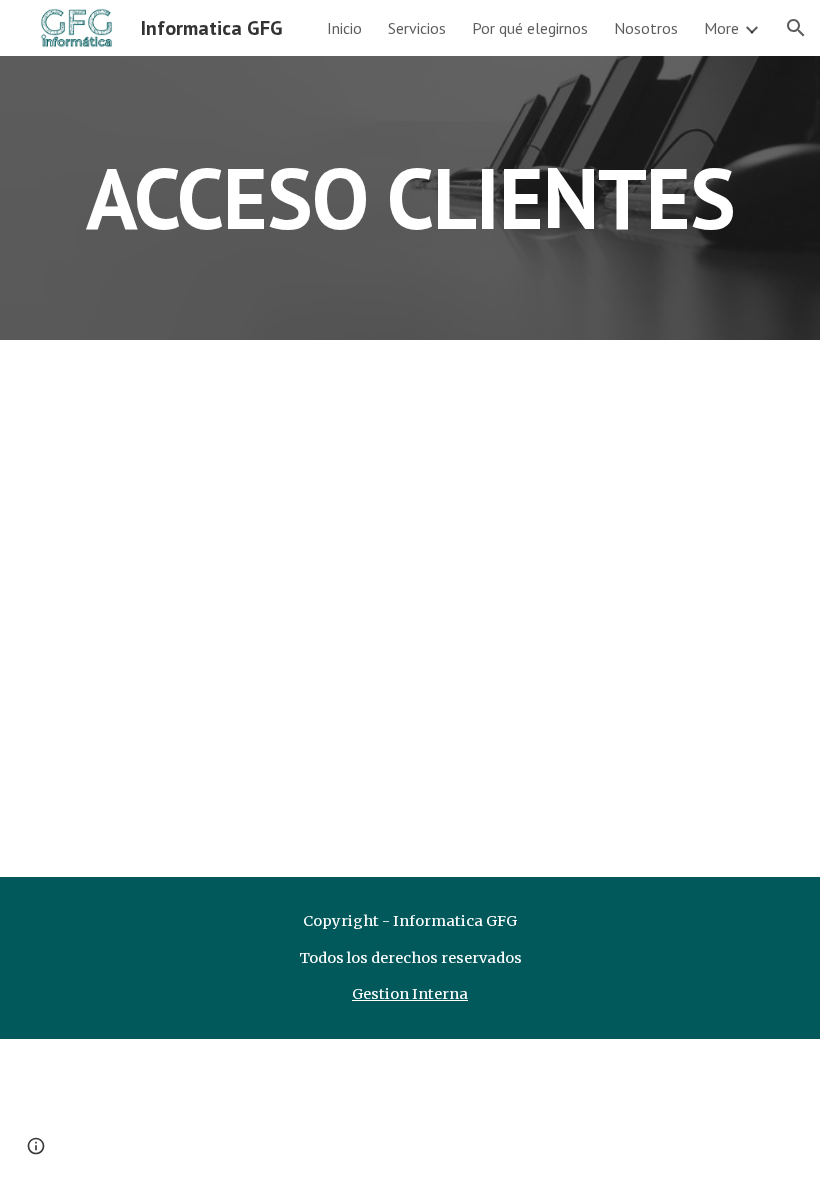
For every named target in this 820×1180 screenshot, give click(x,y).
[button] (796, 28)
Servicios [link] (417, 28)
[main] (410, 197)
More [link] (721, 28)
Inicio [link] (344, 28)
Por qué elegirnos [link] (530, 28)
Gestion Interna (410, 994)
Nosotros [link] (646, 28)
